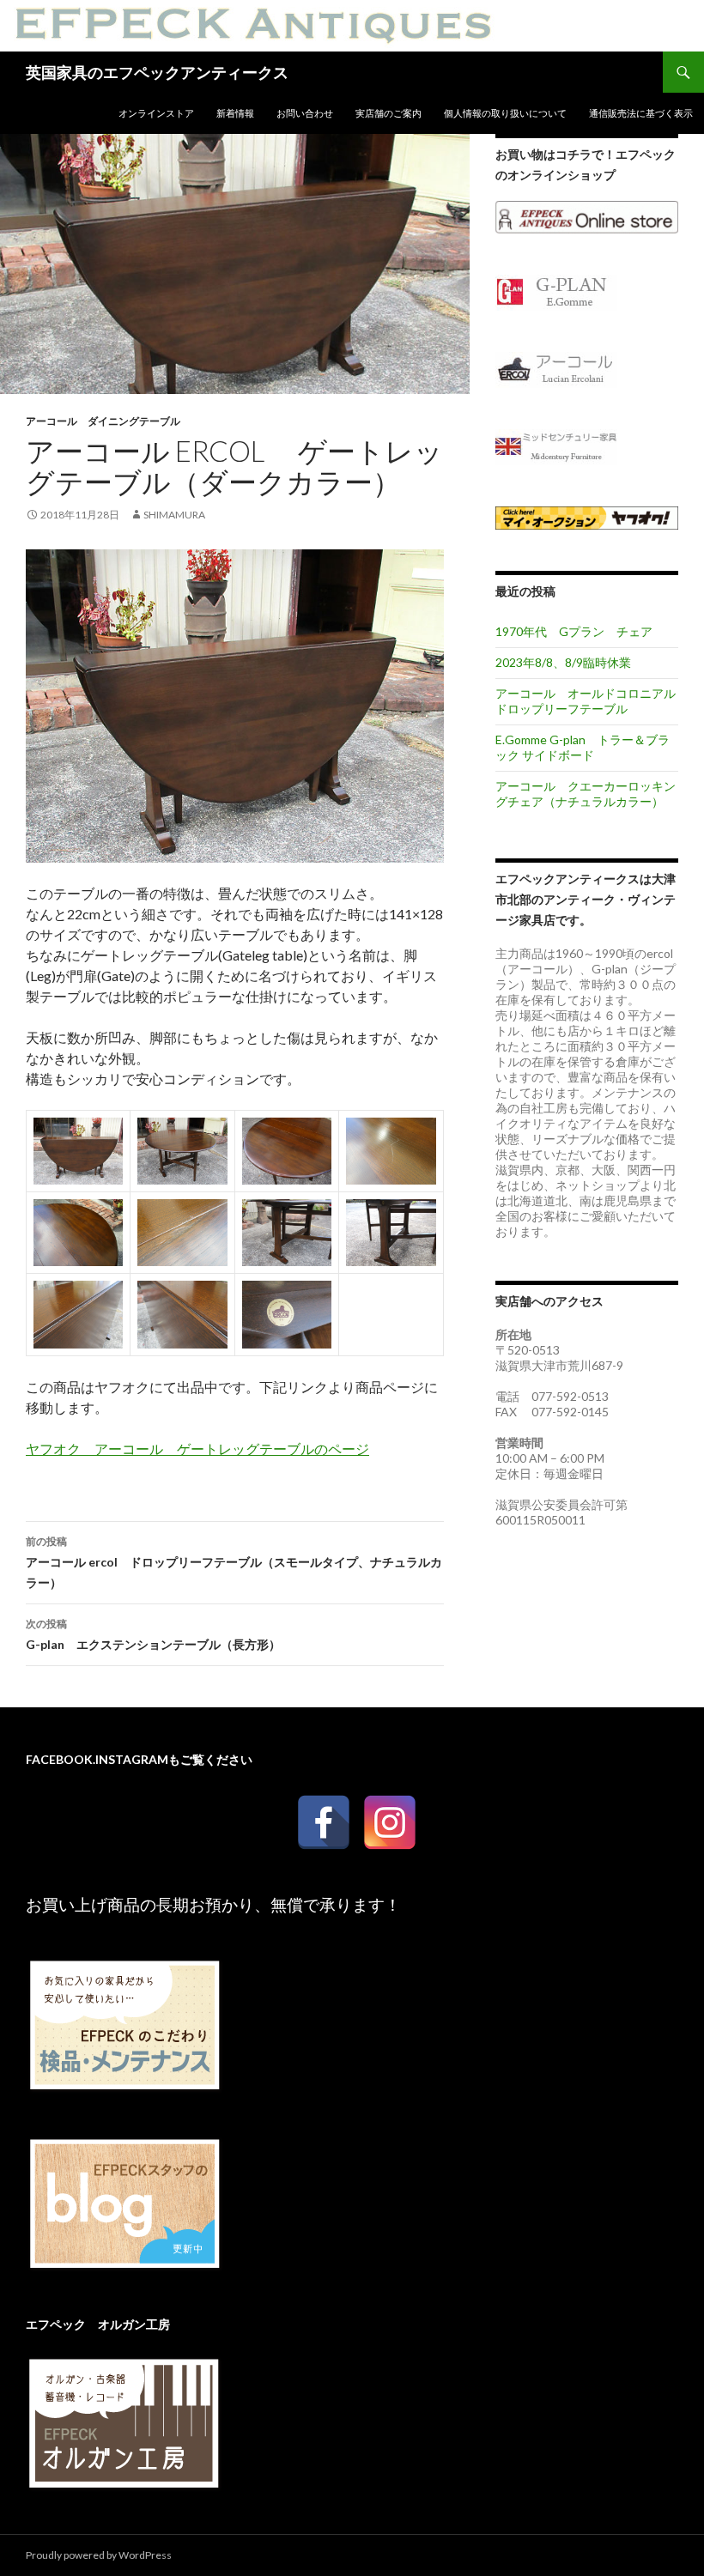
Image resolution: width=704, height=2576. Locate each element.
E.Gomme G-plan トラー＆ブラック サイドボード (583, 747)
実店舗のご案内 (388, 113)
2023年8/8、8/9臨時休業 (563, 662)
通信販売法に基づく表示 (641, 113)
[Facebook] (324, 1798)
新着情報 (235, 113)
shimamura (174, 515)
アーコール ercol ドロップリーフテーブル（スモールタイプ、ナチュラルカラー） (234, 1562)
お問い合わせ (305, 113)
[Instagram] (390, 1798)
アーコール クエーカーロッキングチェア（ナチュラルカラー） (586, 794)
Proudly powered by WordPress (99, 2555)
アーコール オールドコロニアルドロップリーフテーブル (586, 701)
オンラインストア (156, 113)
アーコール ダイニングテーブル (103, 421)
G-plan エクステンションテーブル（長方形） (153, 1634)
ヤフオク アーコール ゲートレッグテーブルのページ (197, 1449)
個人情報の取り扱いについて (505, 113)
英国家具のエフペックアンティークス (157, 72)
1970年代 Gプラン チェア (574, 631)
